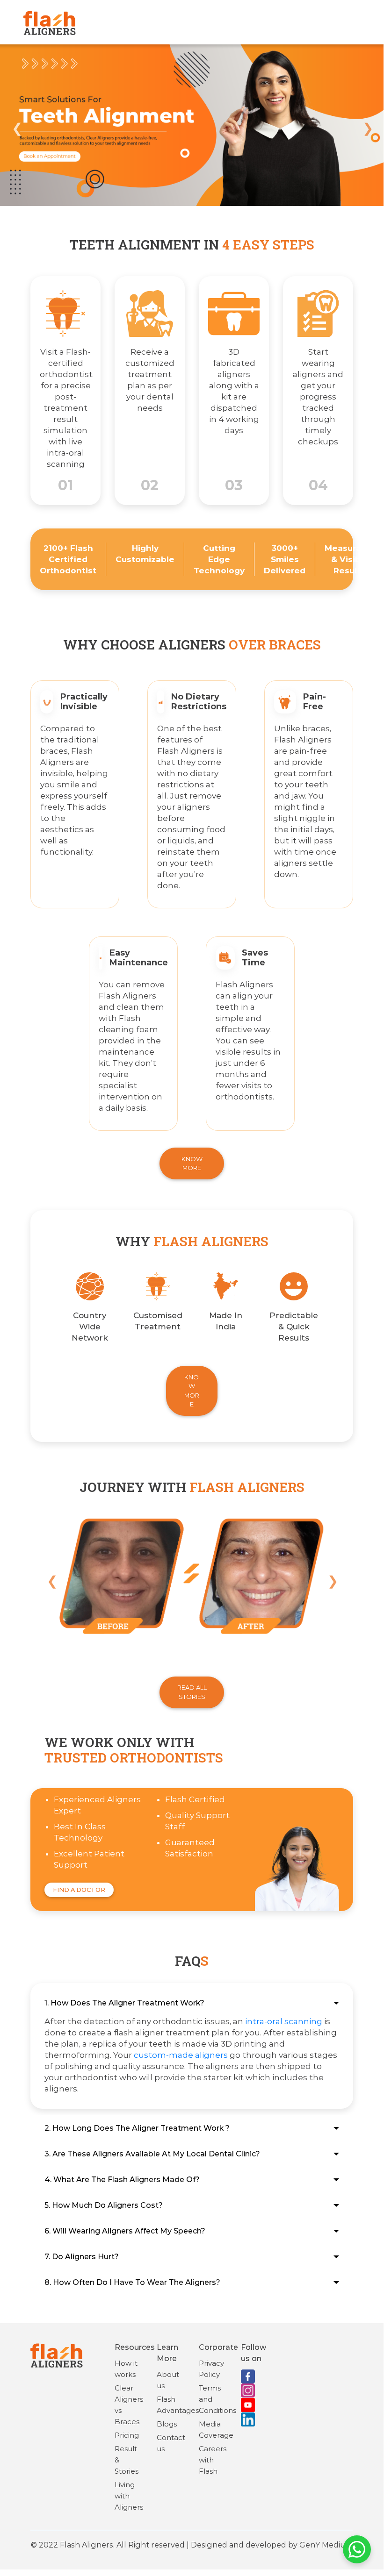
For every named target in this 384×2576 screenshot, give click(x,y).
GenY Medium (326, 2545)
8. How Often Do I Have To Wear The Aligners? (132, 2282)
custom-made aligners (181, 2055)
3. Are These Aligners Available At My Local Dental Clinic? (152, 2154)
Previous (16, 127)
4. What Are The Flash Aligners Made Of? (122, 2180)
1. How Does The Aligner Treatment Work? (124, 2003)
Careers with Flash (213, 2460)
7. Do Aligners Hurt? (82, 2257)
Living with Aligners (129, 2496)
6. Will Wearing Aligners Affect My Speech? (125, 2231)
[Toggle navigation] (355, 22)
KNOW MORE (192, 1163)
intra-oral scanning (284, 2021)
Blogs (167, 2424)
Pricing (127, 2435)
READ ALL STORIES (192, 1692)
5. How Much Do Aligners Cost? (104, 2205)
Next (367, 127)
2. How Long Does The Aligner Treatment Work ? (137, 2128)
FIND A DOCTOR (79, 1890)
